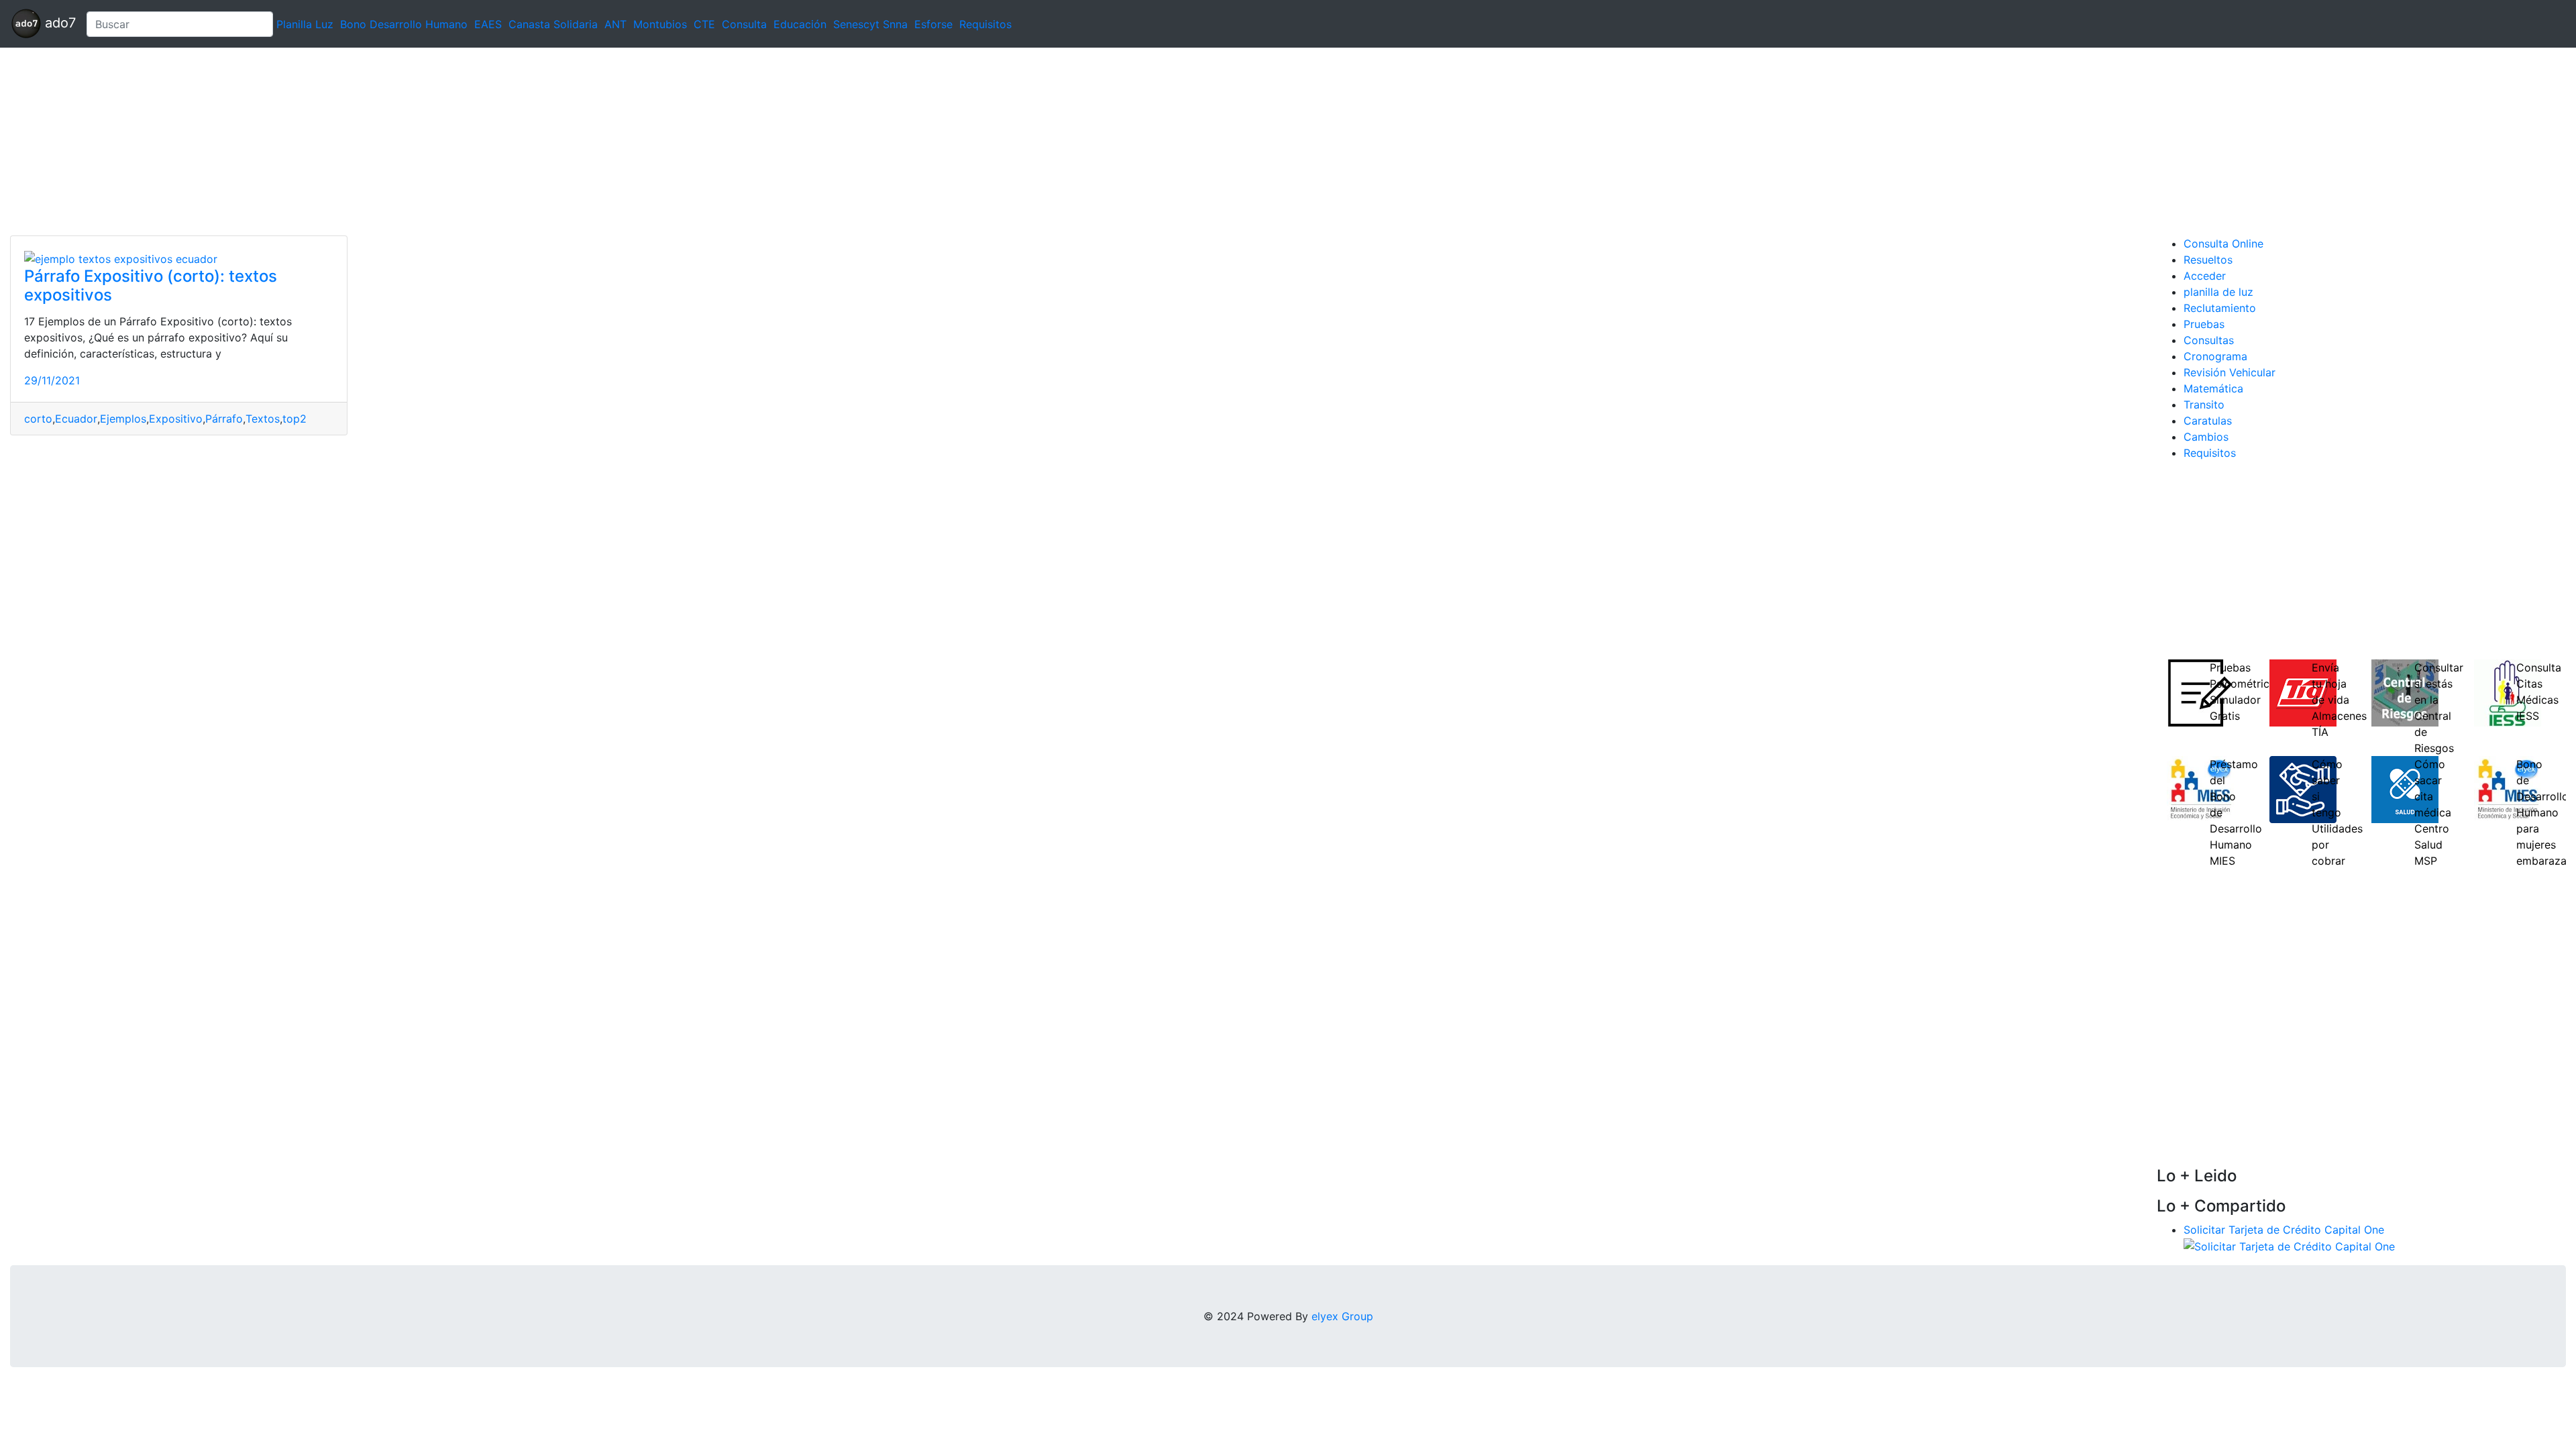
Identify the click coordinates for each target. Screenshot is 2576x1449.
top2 (294, 419)
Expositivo (176, 419)
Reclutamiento (2220, 308)
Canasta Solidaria (553, 24)
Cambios (2206, 437)
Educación (800, 24)
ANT (615, 24)
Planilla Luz (305, 24)
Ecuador (76, 419)
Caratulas (2208, 421)
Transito (2204, 405)
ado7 (58, 23)
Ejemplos (123, 419)
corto (38, 419)
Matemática (2213, 388)
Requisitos (985, 24)
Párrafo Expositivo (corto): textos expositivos (151, 286)
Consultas (2209, 340)
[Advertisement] (402, 142)
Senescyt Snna (870, 24)
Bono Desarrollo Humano (404, 24)
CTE (704, 24)
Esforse (933, 24)
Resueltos (2208, 260)
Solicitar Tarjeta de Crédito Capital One (2284, 1230)
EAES (488, 24)
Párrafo (224, 419)
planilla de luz (2218, 292)
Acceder (2205, 276)
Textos (263, 419)
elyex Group (1342, 1316)
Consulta (744, 24)
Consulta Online (2223, 244)
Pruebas (2204, 324)
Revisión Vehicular (2230, 372)
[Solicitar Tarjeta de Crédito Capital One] (2289, 1246)
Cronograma (2215, 356)
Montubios (660, 24)
